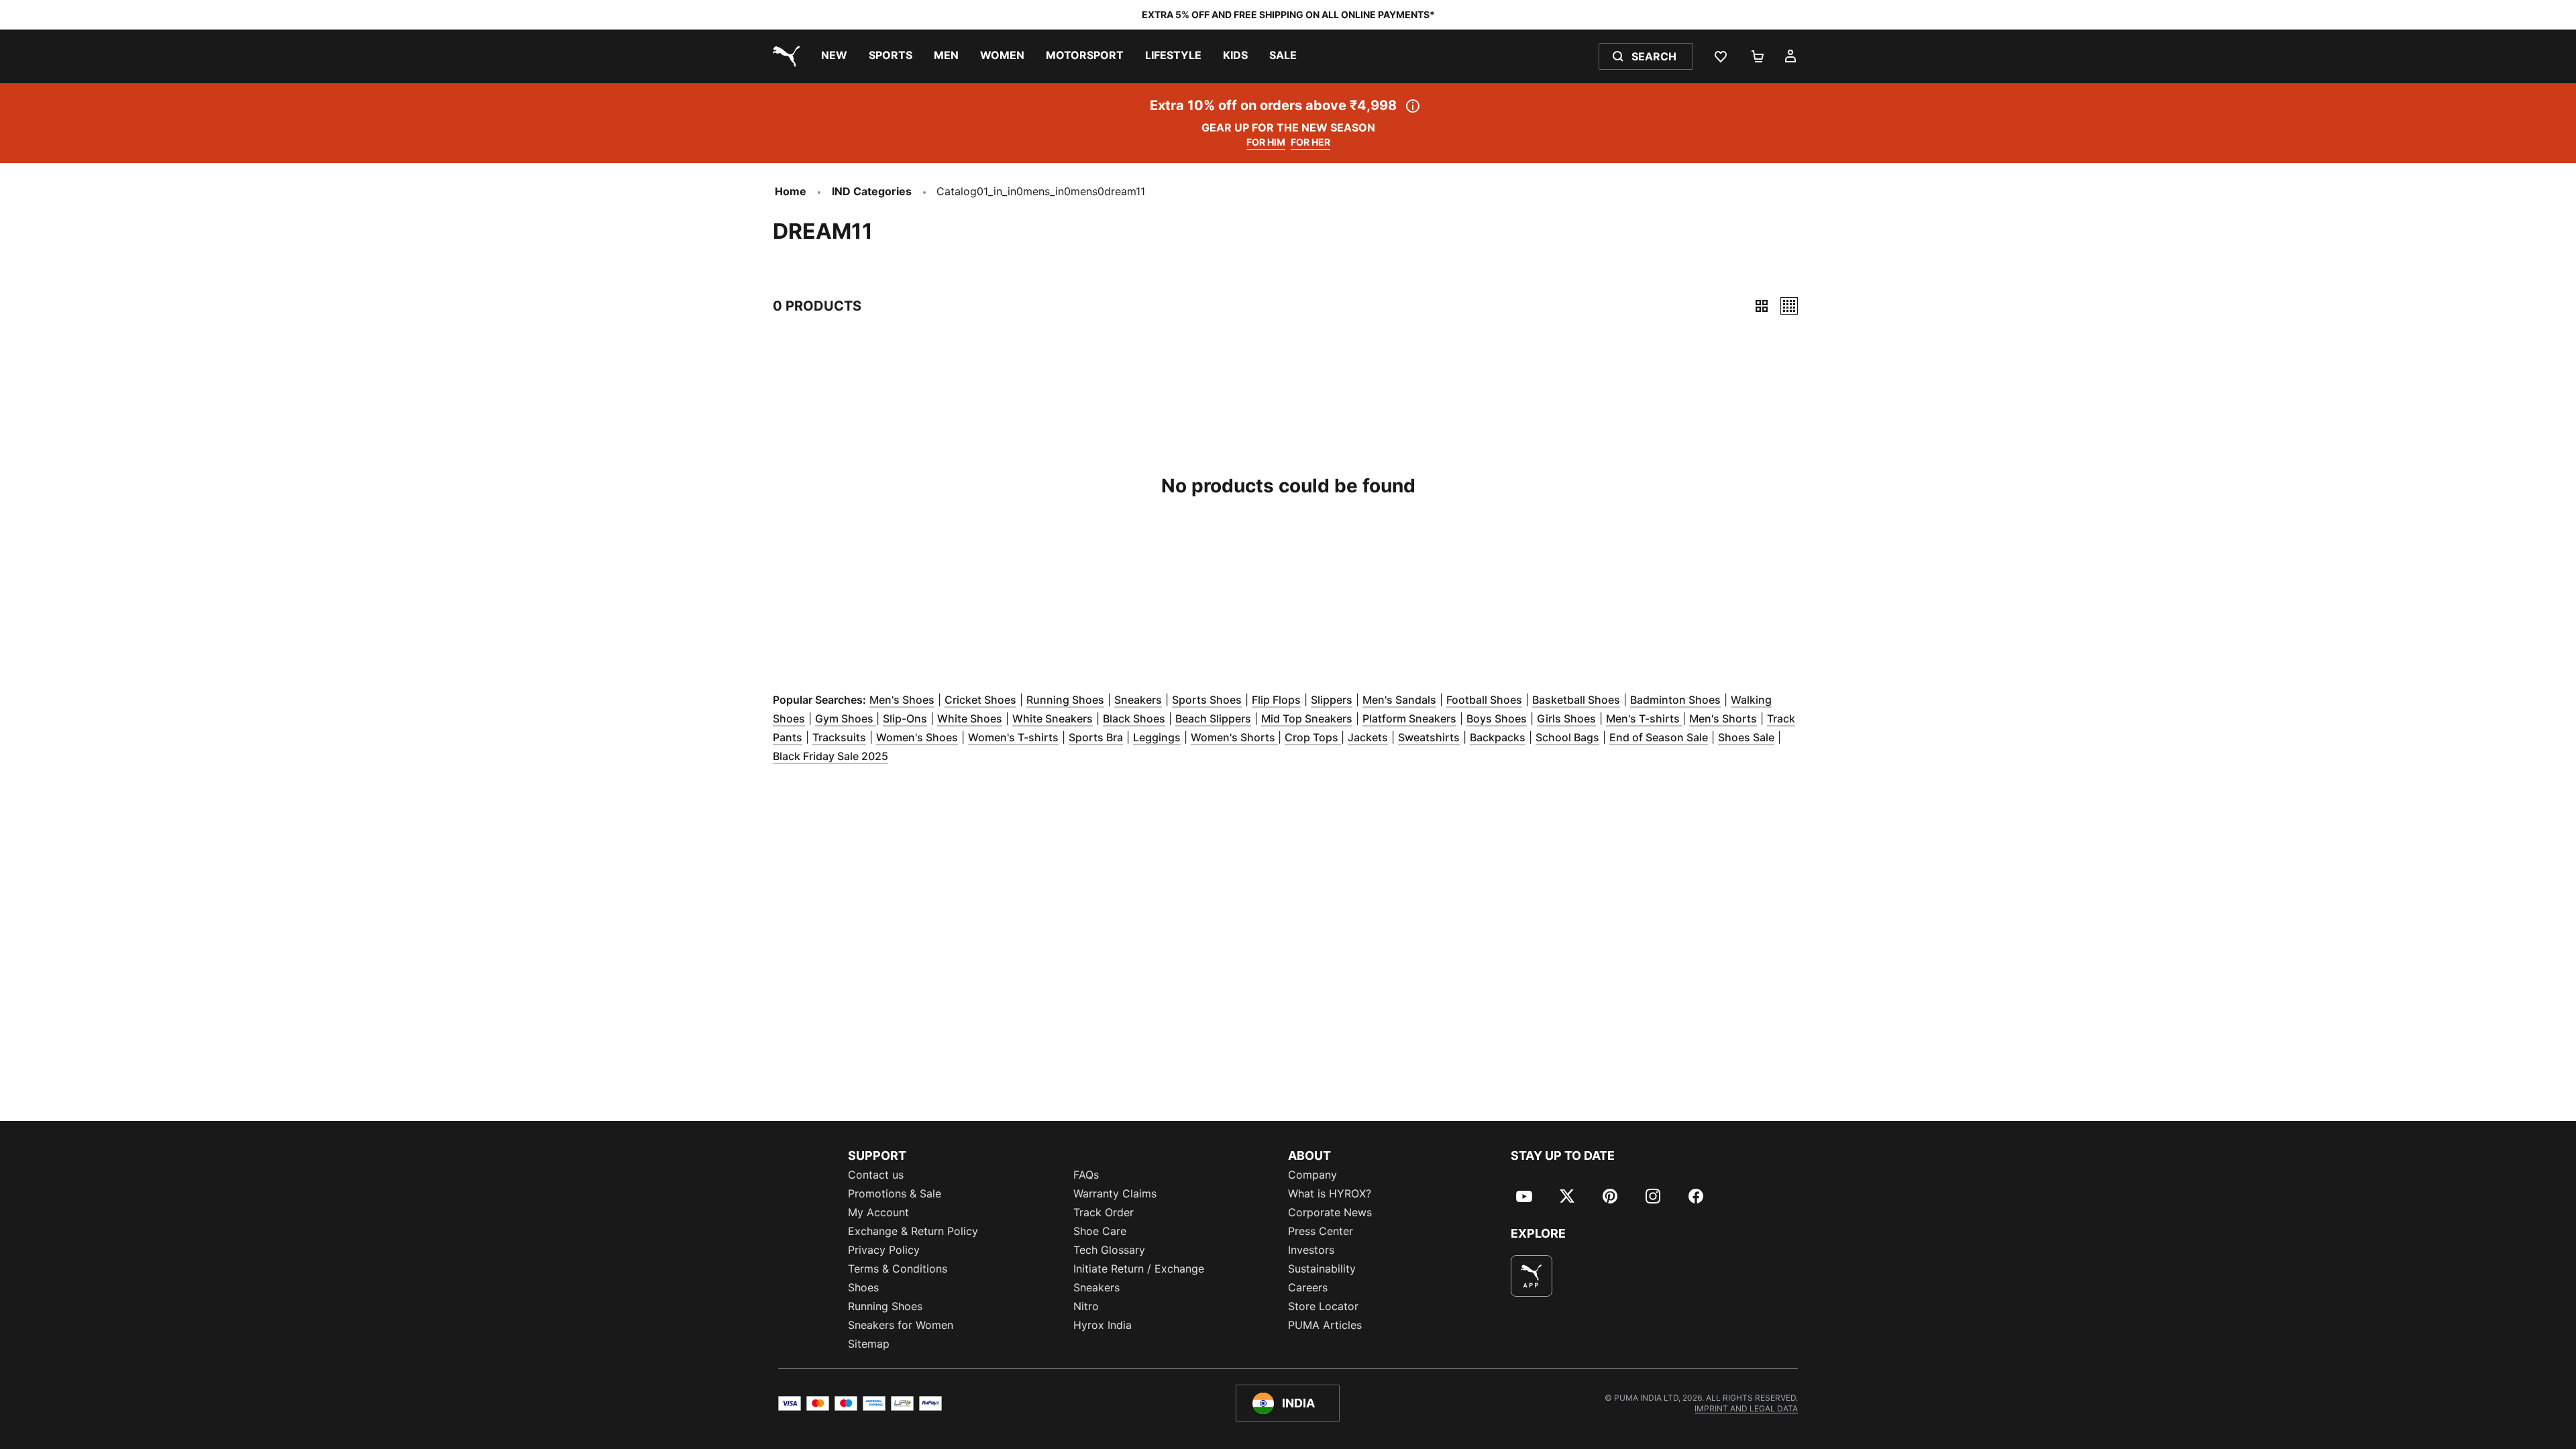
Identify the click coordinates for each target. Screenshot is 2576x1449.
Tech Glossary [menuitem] (1109, 1250)
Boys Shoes (1497, 718)
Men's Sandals (1399, 700)
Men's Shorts (1723, 718)
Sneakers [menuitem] (1096, 1287)
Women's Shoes (917, 737)
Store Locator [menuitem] (1323, 1306)
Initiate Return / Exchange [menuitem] (1139, 1269)
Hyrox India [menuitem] (1103, 1325)
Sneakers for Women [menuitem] (901, 1325)
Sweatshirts (1429, 737)
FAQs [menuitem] (1086, 1175)
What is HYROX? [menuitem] (1330, 1193)
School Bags (1567, 737)
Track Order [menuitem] (1104, 1212)
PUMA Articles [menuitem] (1325, 1325)
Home (791, 191)
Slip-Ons (905, 718)
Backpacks (1498, 737)
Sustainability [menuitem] (1322, 1269)
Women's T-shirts (1013, 737)
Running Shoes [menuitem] (885, 1306)
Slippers (1332, 700)
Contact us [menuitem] (876, 1175)
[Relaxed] (1789, 306)
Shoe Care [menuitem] (1100, 1231)
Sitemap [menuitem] (869, 1344)
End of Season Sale (1659, 737)
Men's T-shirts (1644, 718)
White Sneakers (1053, 718)
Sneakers (1138, 700)
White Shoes (970, 718)
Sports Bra (1096, 737)
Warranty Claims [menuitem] (1115, 1193)
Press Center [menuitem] (1321, 1231)
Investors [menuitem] (1311, 1250)
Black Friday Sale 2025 (830, 756)
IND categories (872, 191)
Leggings (1157, 737)
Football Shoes (1484, 700)
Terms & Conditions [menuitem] (898, 1269)
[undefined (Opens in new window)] (1532, 1276)
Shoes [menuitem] (863, 1287)
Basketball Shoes (1576, 700)
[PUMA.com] (784, 56)
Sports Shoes (1207, 700)
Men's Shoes (902, 700)
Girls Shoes (1566, 718)
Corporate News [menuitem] (1330, 1212)
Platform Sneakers (1409, 718)
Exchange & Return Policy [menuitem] (913, 1231)
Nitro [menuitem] (1086, 1306)
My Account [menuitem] (878, 1212)
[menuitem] (834, 56)
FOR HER (1310, 142)
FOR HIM (1266, 142)
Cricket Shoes (980, 700)
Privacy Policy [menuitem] (884, 1250)
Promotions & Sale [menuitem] (895, 1193)
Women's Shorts (1234, 737)
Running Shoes (1065, 700)
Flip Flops (1276, 700)
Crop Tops (1313, 737)
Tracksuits (839, 737)
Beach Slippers (1213, 718)
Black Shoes (1134, 718)
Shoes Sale (1746, 737)
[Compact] (1762, 306)
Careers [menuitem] (1308, 1287)
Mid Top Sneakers (1307, 718)
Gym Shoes (846, 718)
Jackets (1368, 737)
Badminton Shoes (1675, 700)
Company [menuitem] (1312, 1175)
